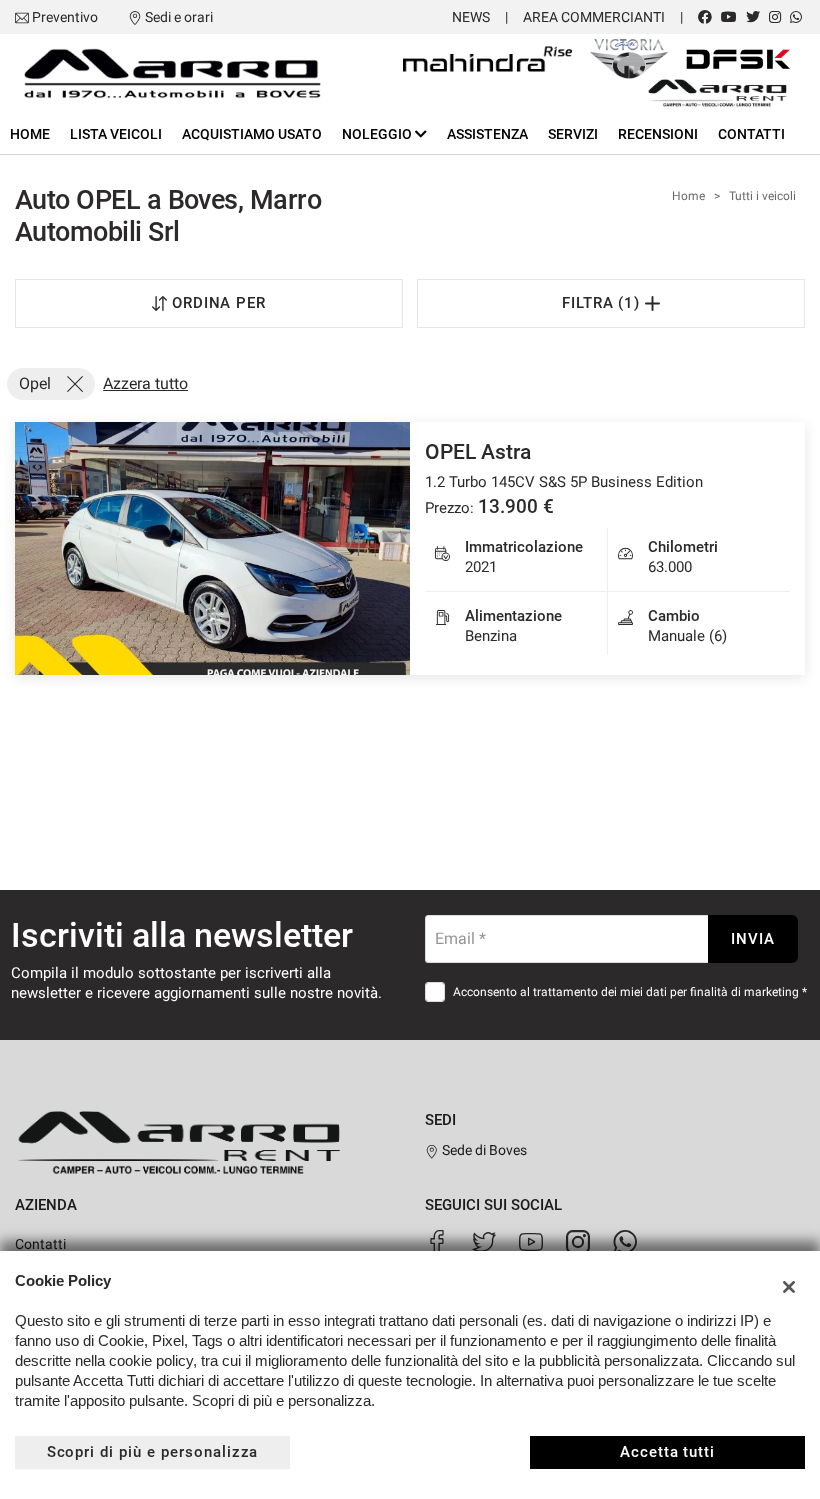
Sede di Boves (483, 1150)
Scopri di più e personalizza (153, 1452)
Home (30, 134)
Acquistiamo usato (252, 134)
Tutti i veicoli (762, 196)
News (471, 17)
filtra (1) (604, 303)
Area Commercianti (594, 17)
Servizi (573, 134)
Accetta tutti (667, 1452)
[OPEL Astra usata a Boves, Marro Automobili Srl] (212, 548)
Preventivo (65, 17)
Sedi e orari (179, 17)
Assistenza (487, 134)
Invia (753, 939)
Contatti (751, 134)
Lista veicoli (116, 134)
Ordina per (219, 303)
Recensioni (658, 134)
